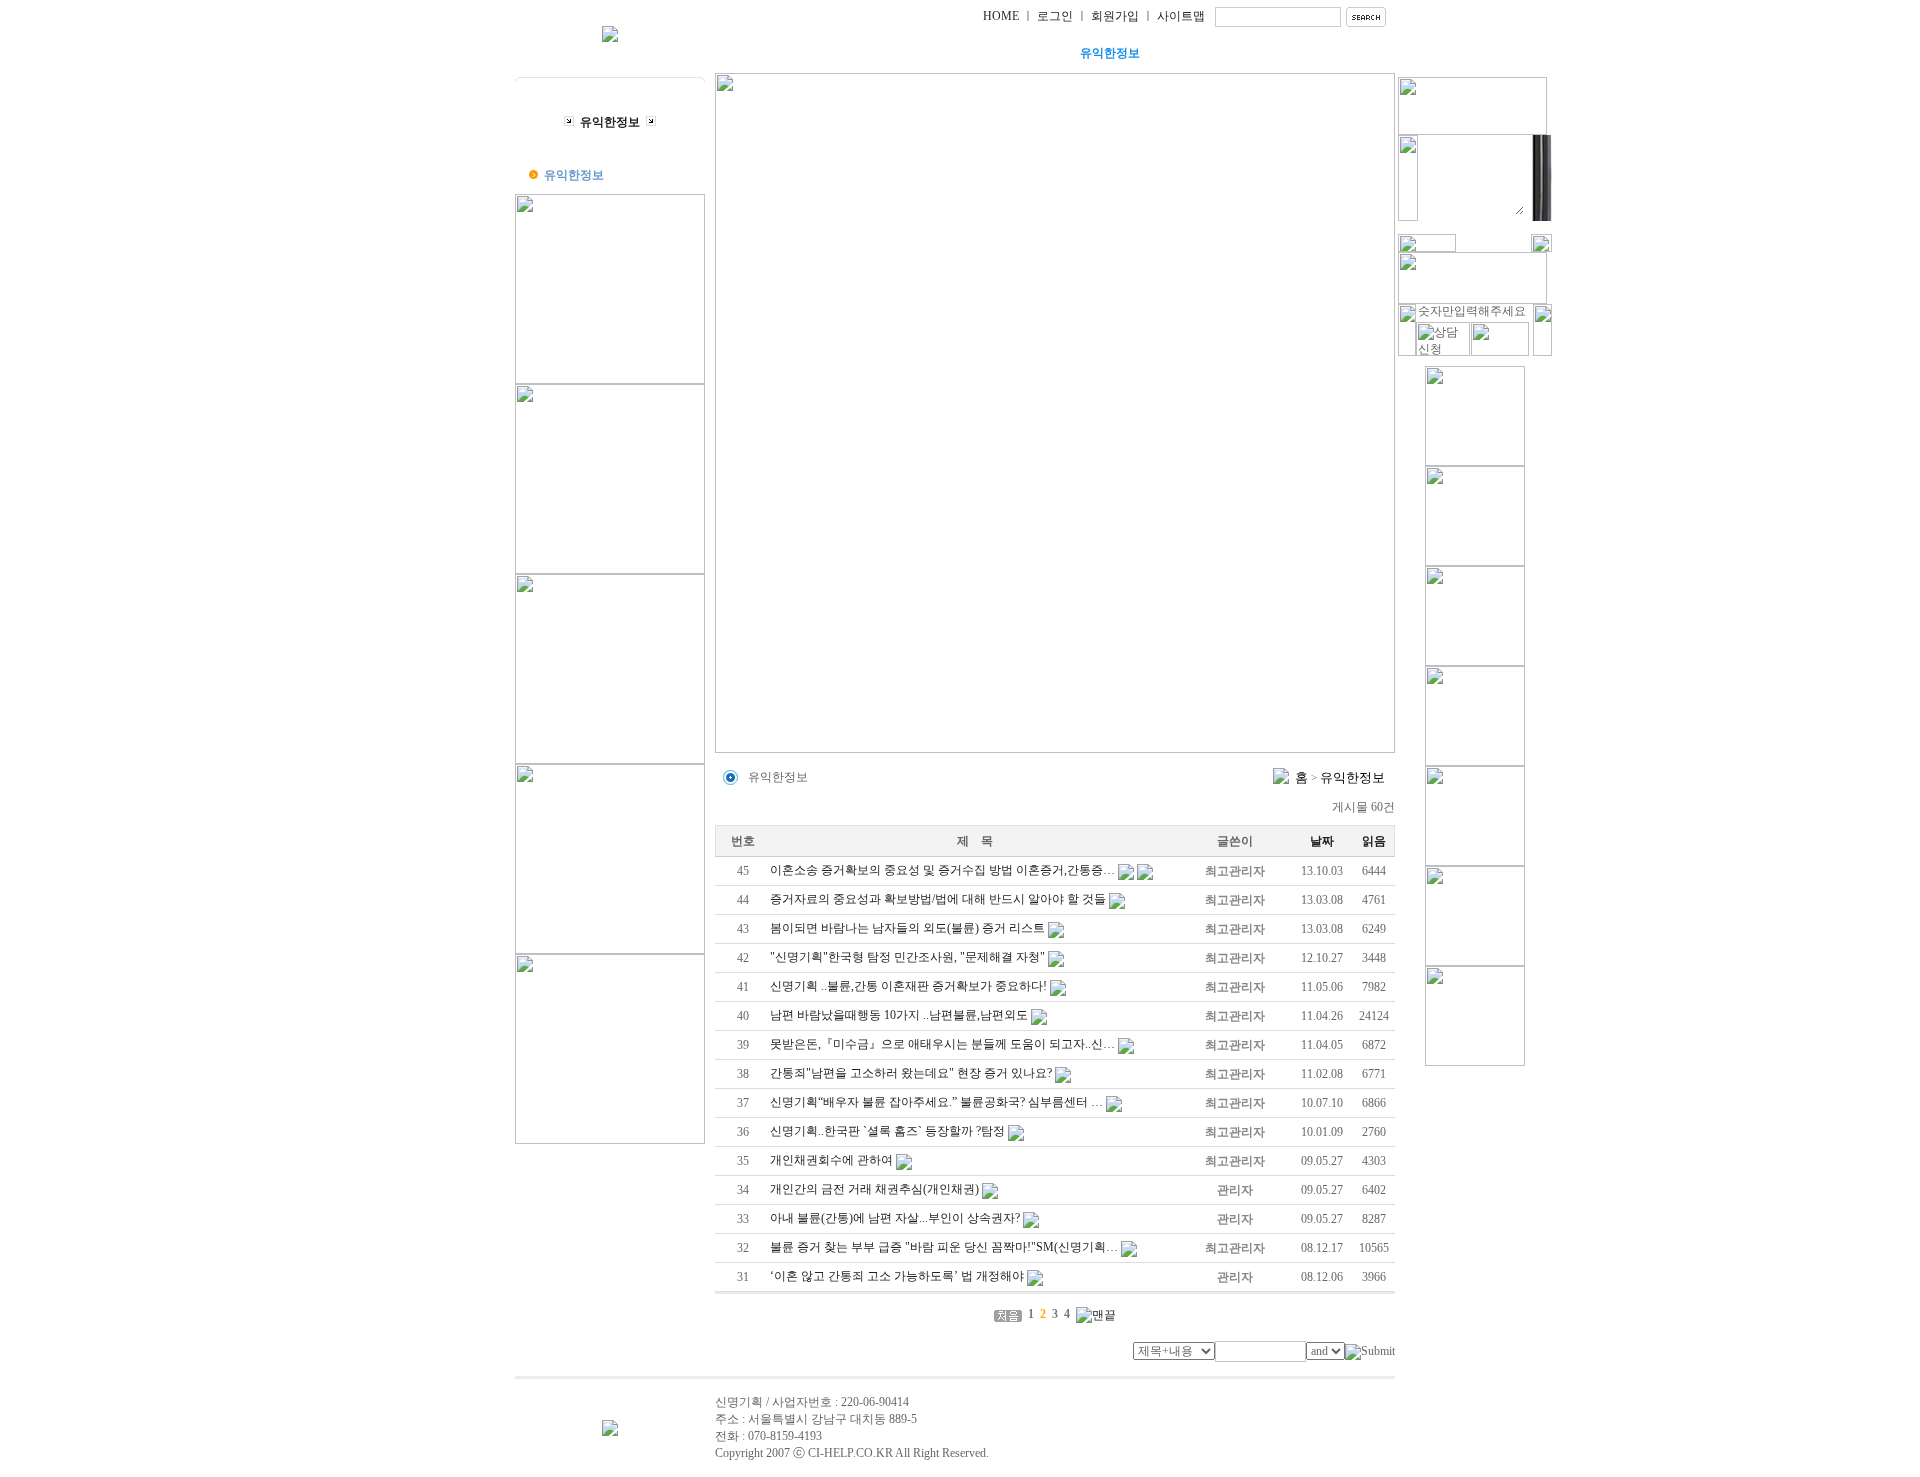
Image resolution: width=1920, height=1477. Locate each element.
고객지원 (1310, 53)
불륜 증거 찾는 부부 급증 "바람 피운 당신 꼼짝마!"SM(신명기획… (944, 1247)
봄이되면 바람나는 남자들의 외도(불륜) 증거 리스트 (907, 928)
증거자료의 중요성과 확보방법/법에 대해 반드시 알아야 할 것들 (938, 899)
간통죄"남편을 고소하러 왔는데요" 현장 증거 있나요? (911, 1073)
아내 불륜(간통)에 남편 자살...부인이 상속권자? (895, 1218)
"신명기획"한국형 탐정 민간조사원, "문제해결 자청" (907, 957)
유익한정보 (1110, 53)
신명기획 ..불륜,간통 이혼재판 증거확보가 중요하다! (908, 986)
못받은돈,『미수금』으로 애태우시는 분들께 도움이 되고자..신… (942, 1044)
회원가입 (1115, 16)
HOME (1001, 16)
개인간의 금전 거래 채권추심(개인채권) (874, 1189)
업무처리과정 (1010, 53)
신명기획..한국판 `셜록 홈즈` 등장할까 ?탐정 (887, 1131)
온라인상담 (1210, 53)
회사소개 (810, 53)
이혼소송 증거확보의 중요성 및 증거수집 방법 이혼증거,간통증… (942, 870)
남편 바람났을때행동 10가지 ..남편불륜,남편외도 (899, 1015)
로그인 (1055, 16)
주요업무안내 (910, 53)
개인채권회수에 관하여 (831, 1160)
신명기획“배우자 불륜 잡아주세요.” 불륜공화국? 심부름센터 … (936, 1102)
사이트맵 (1181, 16)
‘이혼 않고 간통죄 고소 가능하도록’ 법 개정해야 (897, 1276)
